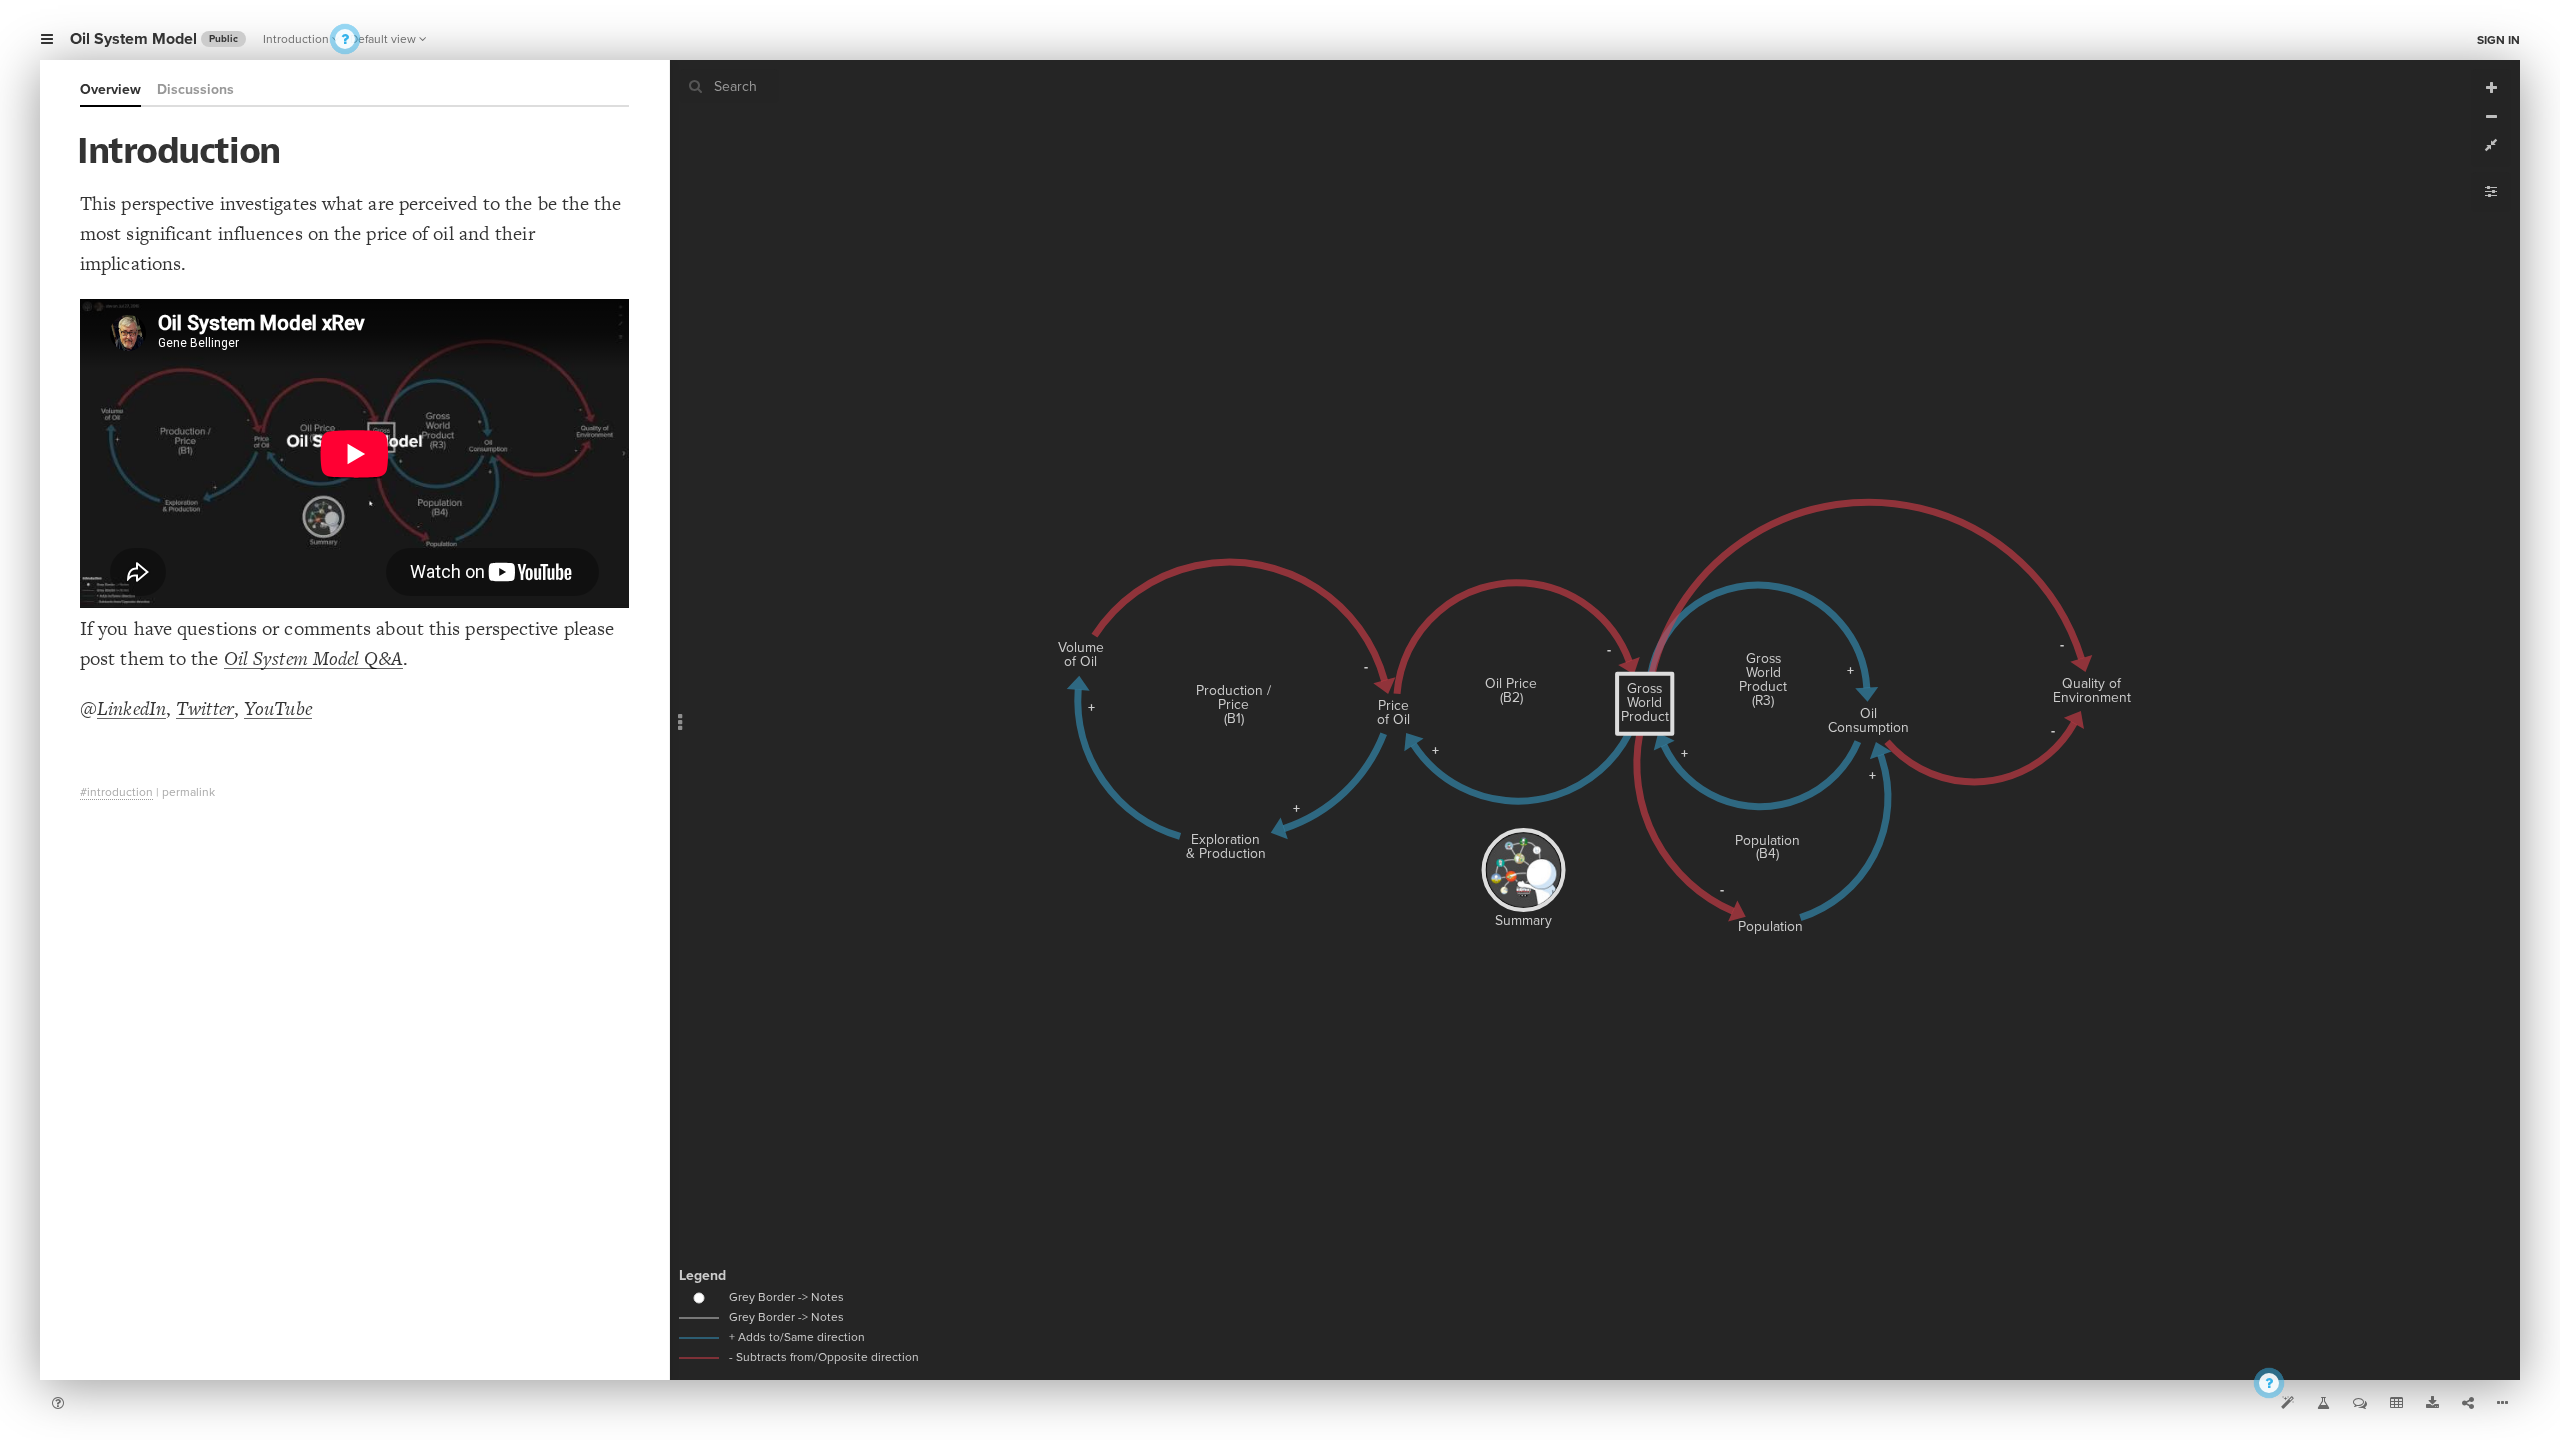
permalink (188, 792)
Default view (383, 39)
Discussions (195, 89)
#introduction (116, 792)
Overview (110, 89)
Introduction (296, 39)
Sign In (2498, 40)
